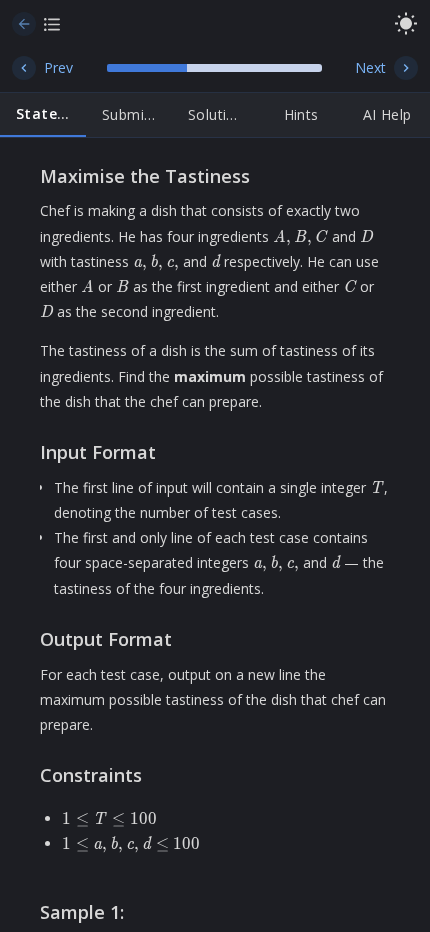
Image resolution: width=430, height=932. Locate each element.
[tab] (43, 115)
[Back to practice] (24, 24)
